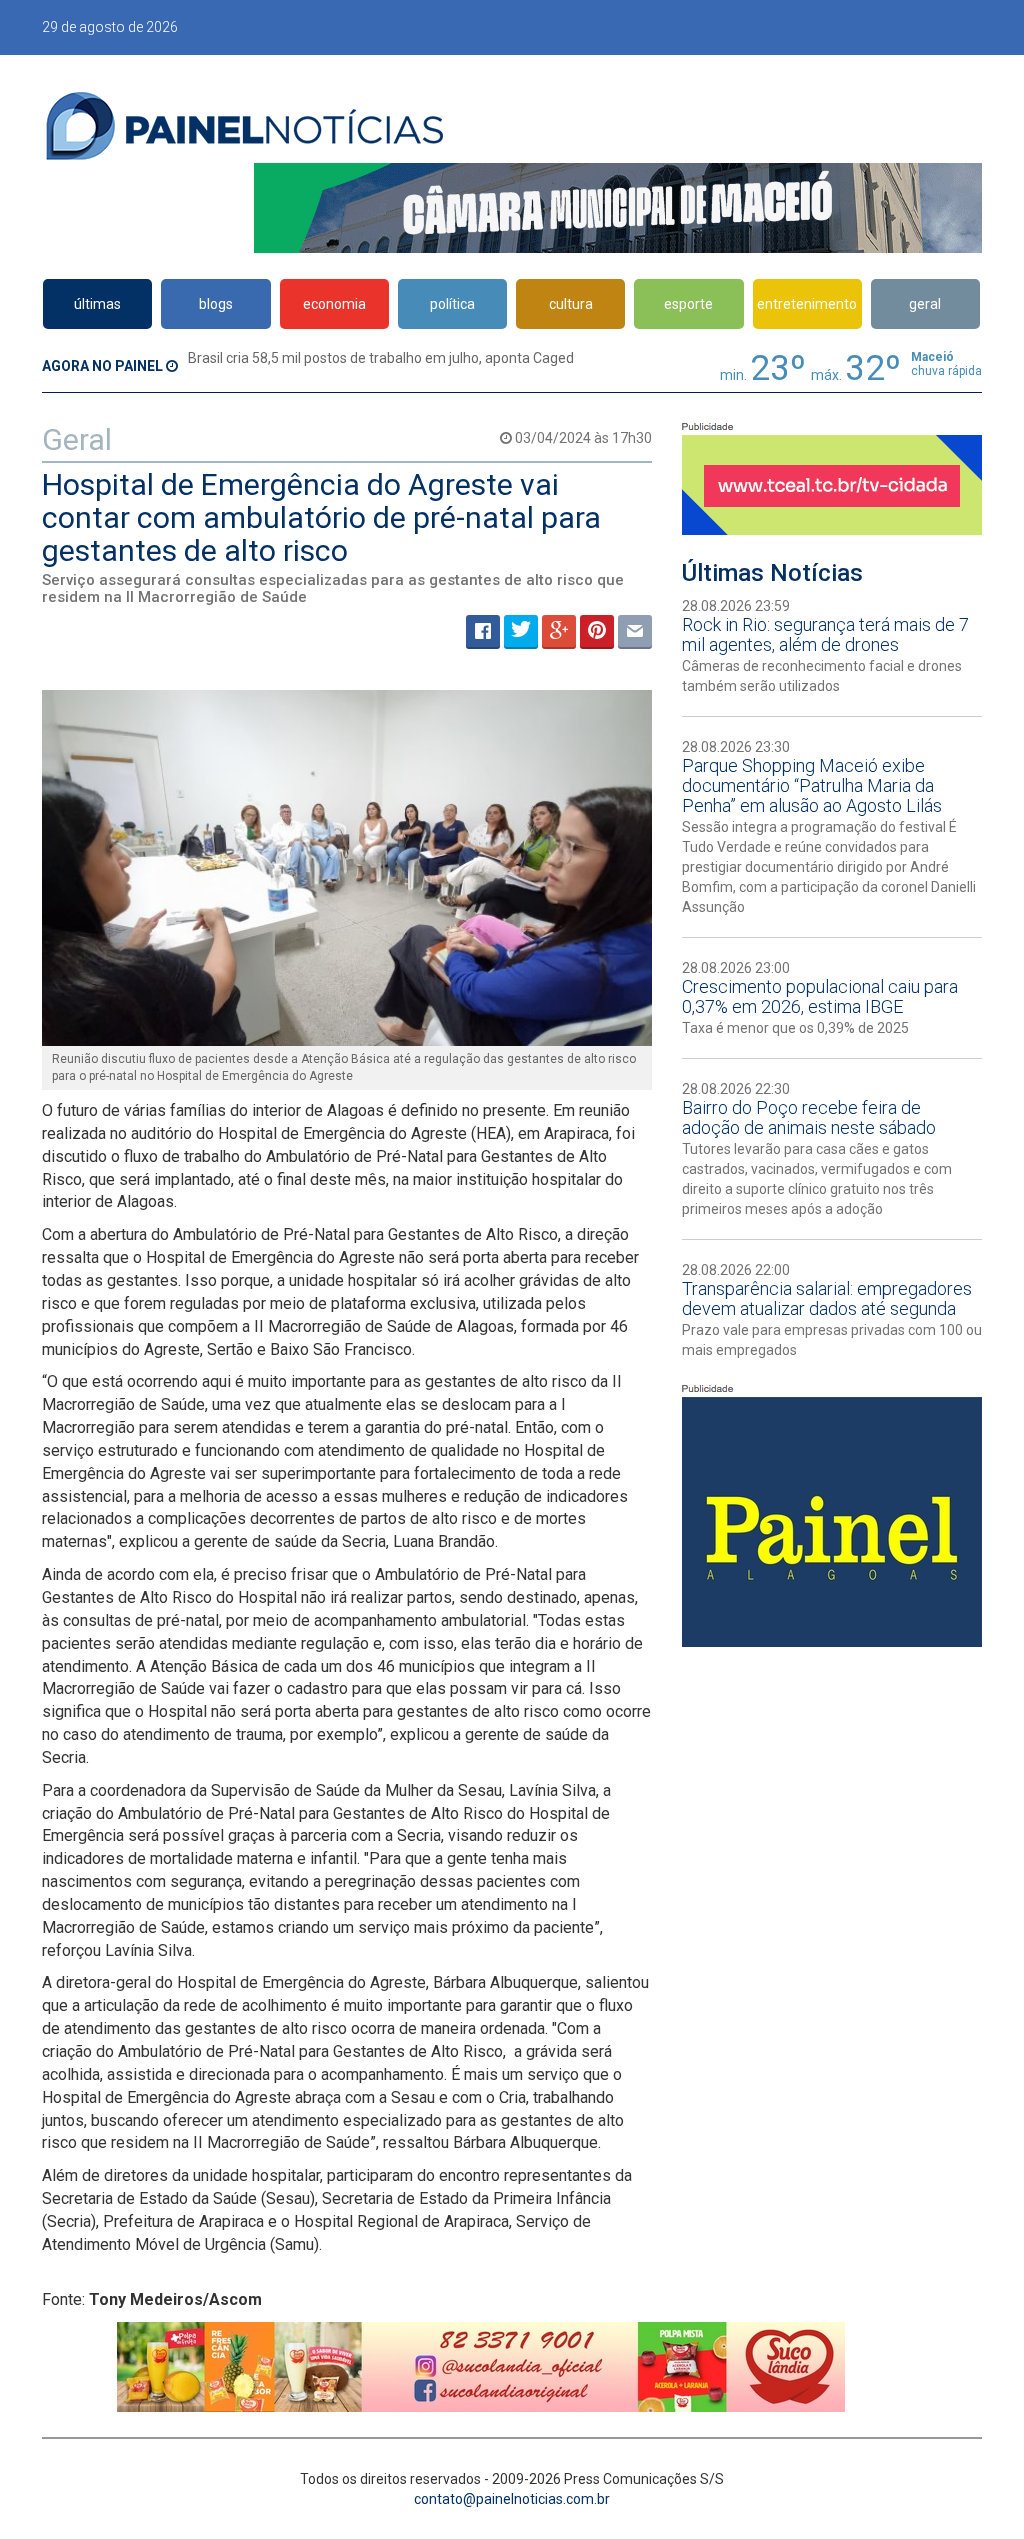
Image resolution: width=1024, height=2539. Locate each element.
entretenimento (807, 304)
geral (925, 304)
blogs (216, 304)
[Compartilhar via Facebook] (483, 632)
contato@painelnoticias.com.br (512, 2499)
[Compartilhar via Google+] (559, 632)
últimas (97, 304)
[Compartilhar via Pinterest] (597, 632)
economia (334, 304)
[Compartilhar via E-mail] (635, 632)
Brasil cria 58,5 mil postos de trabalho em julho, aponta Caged (381, 358)
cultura (571, 304)
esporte (688, 304)
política (452, 304)
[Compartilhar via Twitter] (521, 632)
